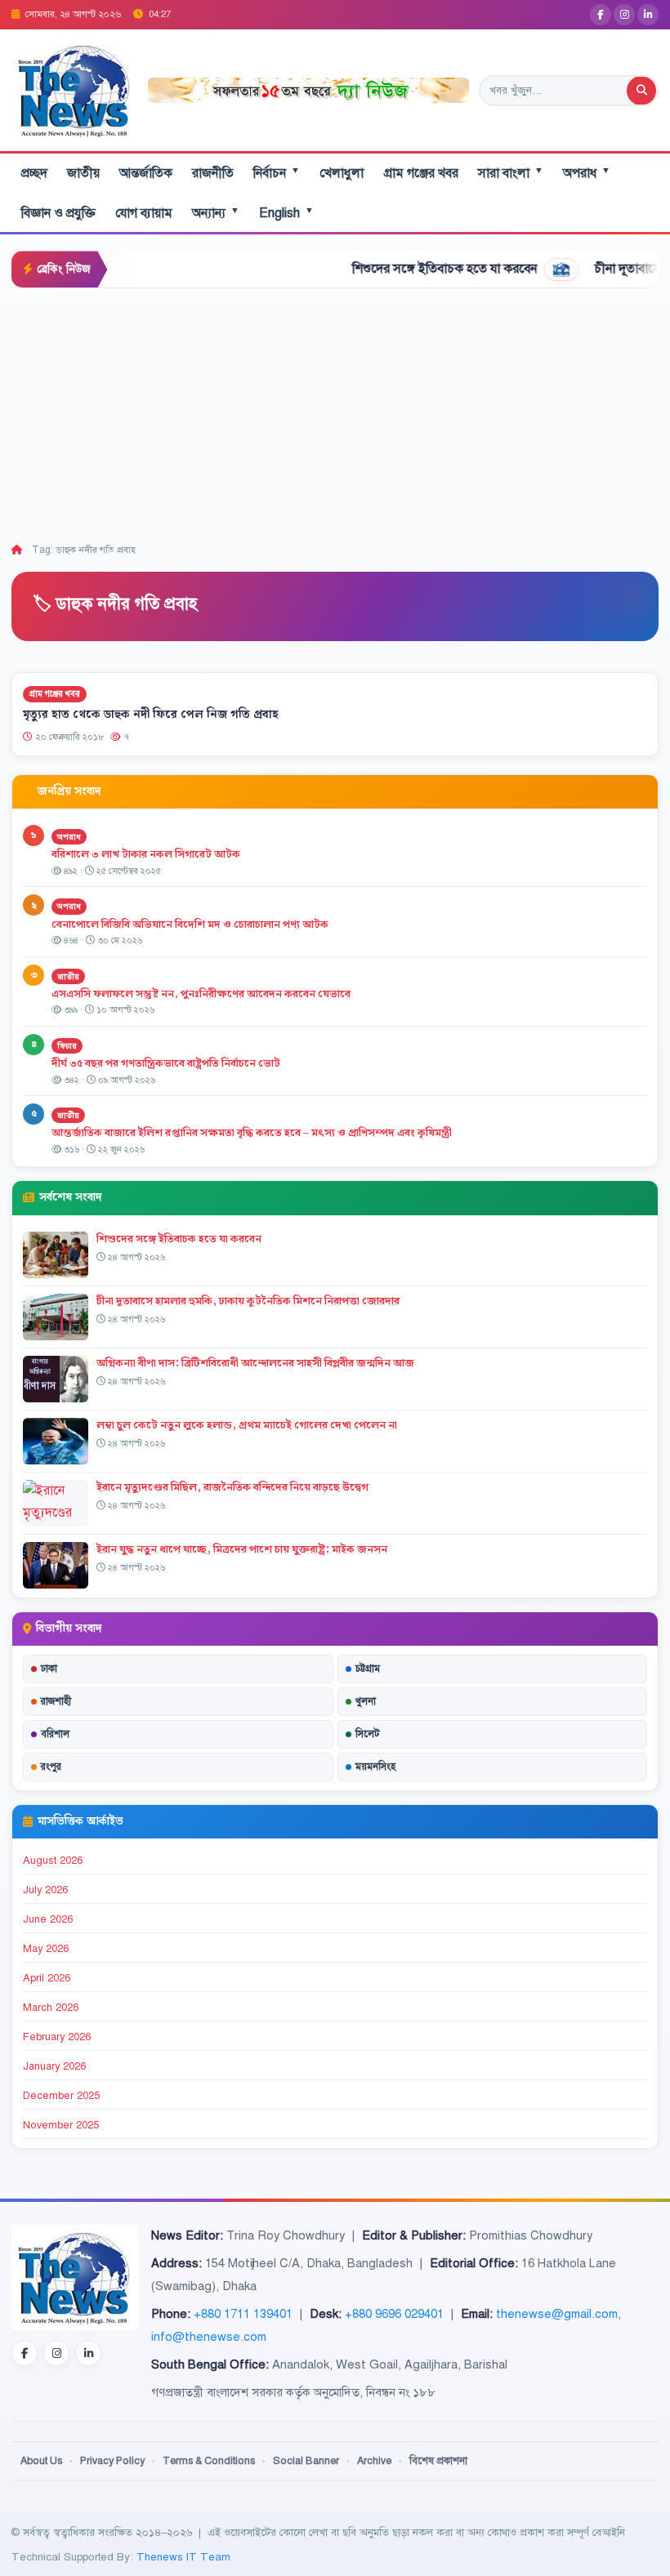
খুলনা (366, 1701)
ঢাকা (49, 1669)
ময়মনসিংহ (375, 1767)
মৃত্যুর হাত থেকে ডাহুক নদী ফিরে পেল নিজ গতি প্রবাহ (151, 715)
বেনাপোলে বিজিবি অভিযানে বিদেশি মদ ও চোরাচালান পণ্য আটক (191, 925)
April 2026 (47, 1978)
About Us (41, 2461)
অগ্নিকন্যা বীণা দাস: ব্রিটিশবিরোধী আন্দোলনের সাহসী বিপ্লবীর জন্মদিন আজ (255, 1363)
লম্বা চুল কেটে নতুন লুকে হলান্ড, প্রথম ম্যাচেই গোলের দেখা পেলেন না (247, 1425)
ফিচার (67, 1046)
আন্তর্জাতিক (146, 173)
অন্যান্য (216, 213)
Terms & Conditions (209, 2461)
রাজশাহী (56, 1701)
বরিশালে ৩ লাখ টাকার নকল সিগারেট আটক (146, 854)
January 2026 (54, 2066)
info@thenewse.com (209, 2337)
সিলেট (368, 1734)
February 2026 (57, 2037)
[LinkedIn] (648, 15)
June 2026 (48, 1919)
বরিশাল (55, 1734)
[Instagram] (624, 15)
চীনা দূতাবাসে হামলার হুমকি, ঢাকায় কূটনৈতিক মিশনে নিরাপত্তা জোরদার (248, 1301)
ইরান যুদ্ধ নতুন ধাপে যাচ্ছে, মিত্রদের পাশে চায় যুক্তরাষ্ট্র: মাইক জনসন (242, 1549)
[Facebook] (601, 15)
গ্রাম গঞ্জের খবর (421, 173)
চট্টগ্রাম (368, 1669)
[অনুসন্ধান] (641, 91)
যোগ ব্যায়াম (144, 213)
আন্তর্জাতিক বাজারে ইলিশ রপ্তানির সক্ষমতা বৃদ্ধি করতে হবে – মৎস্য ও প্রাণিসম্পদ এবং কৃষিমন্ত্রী (252, 1133)
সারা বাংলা (511, 173)
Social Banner (306, 2461)
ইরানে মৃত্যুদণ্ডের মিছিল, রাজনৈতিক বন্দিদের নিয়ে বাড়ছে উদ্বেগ (232, 1487)
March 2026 (51, 2008)
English (286, 213)
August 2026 (53, 1861)
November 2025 (61, 2125)
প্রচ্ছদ (34, 173)
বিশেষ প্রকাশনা (438, 2461)
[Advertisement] (335, 411)
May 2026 (46, 1949)
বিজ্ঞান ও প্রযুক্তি (58, 213)
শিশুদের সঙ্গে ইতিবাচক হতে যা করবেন (397, 269)
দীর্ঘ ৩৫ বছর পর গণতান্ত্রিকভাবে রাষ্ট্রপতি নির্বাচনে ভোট (166, 1063)
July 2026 (45, 1890)
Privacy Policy (112, 2461)
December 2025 (61, 2096)
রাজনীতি (213, 173)
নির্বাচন (277, 173)
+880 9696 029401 (394, 2314)
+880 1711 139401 (243, 2314)
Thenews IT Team (183, 2557)
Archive (374, 2461)
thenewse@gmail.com (557, 2314)
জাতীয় (83, 173)
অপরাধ (587, 173)
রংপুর (51, 1767)
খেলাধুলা (342, 173)
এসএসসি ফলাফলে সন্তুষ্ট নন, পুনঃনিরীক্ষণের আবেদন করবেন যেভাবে (201, 994)
